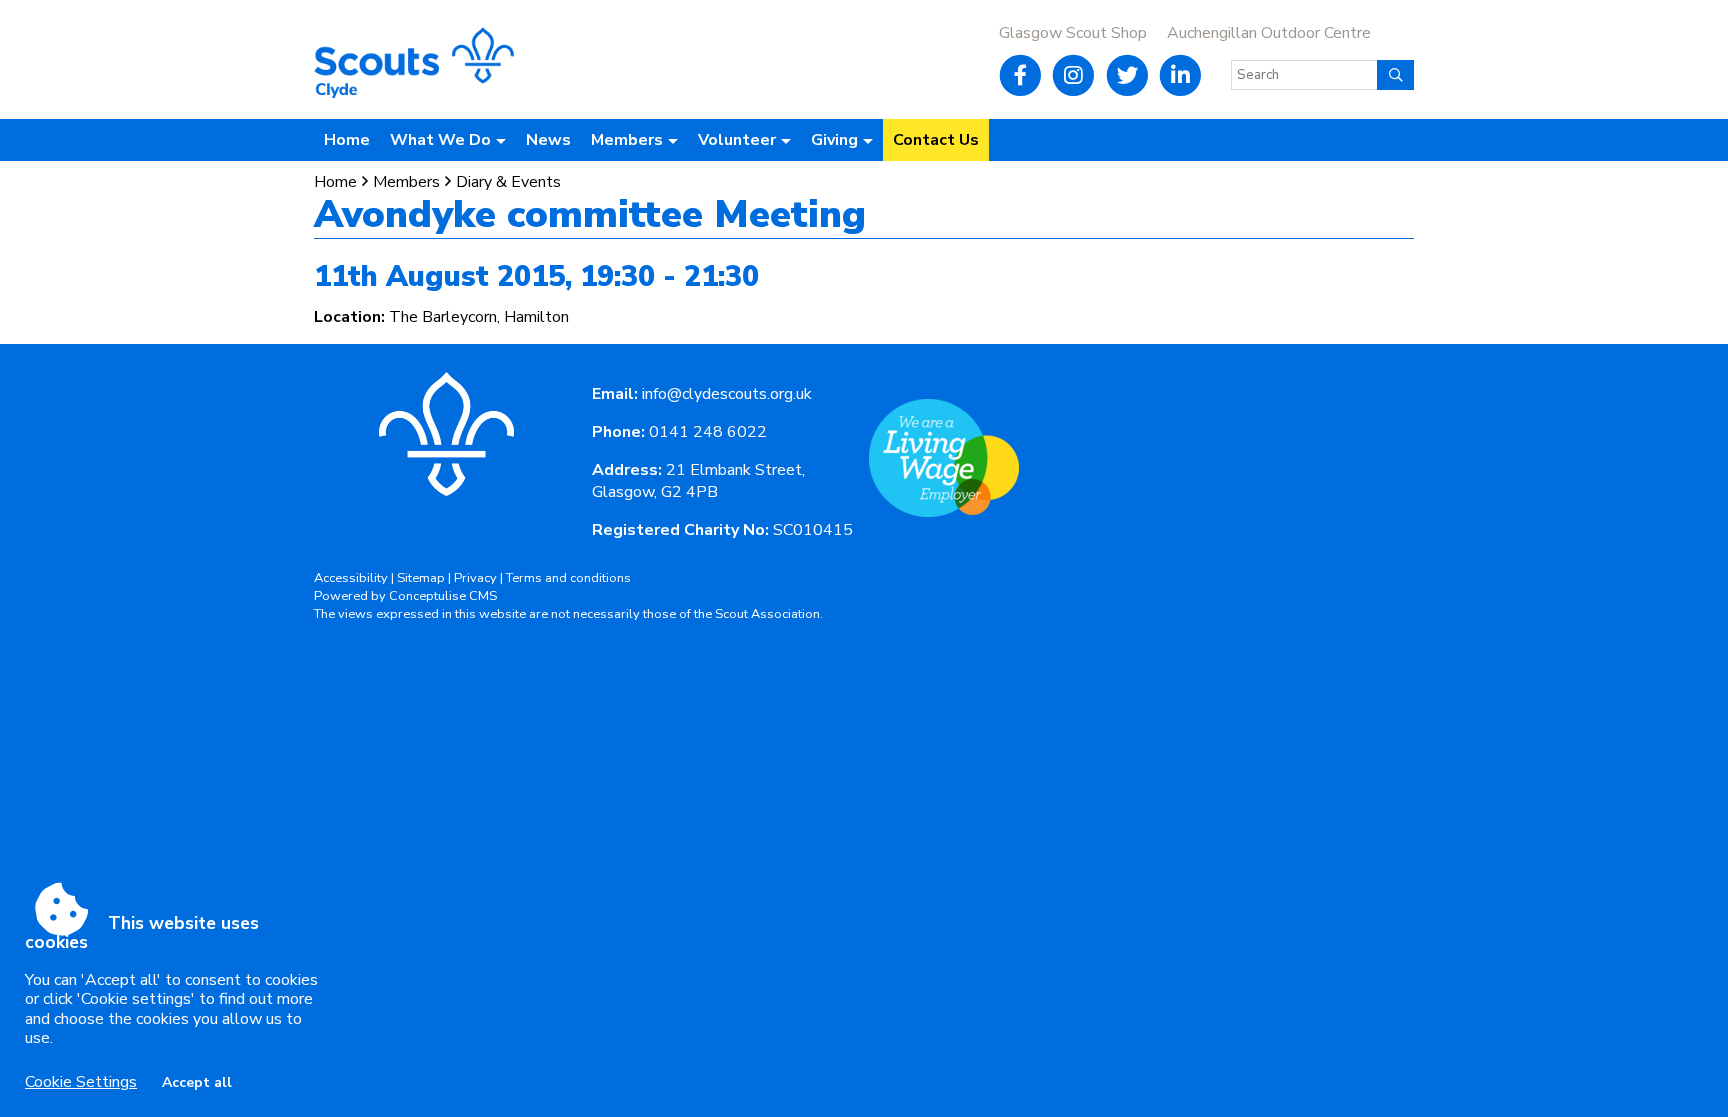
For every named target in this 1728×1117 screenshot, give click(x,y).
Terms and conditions (568, 578)
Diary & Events (508, 182)
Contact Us (936, 140)
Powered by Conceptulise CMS (405, 596)
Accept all (197, 1082)
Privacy (475, 578)
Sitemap (421, 578)
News (548, 140)
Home (347, 140)
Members (406, 182)
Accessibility (351, 578)
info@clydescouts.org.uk (727, 394)
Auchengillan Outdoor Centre (1269, 33)
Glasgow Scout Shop (1073, 33)
